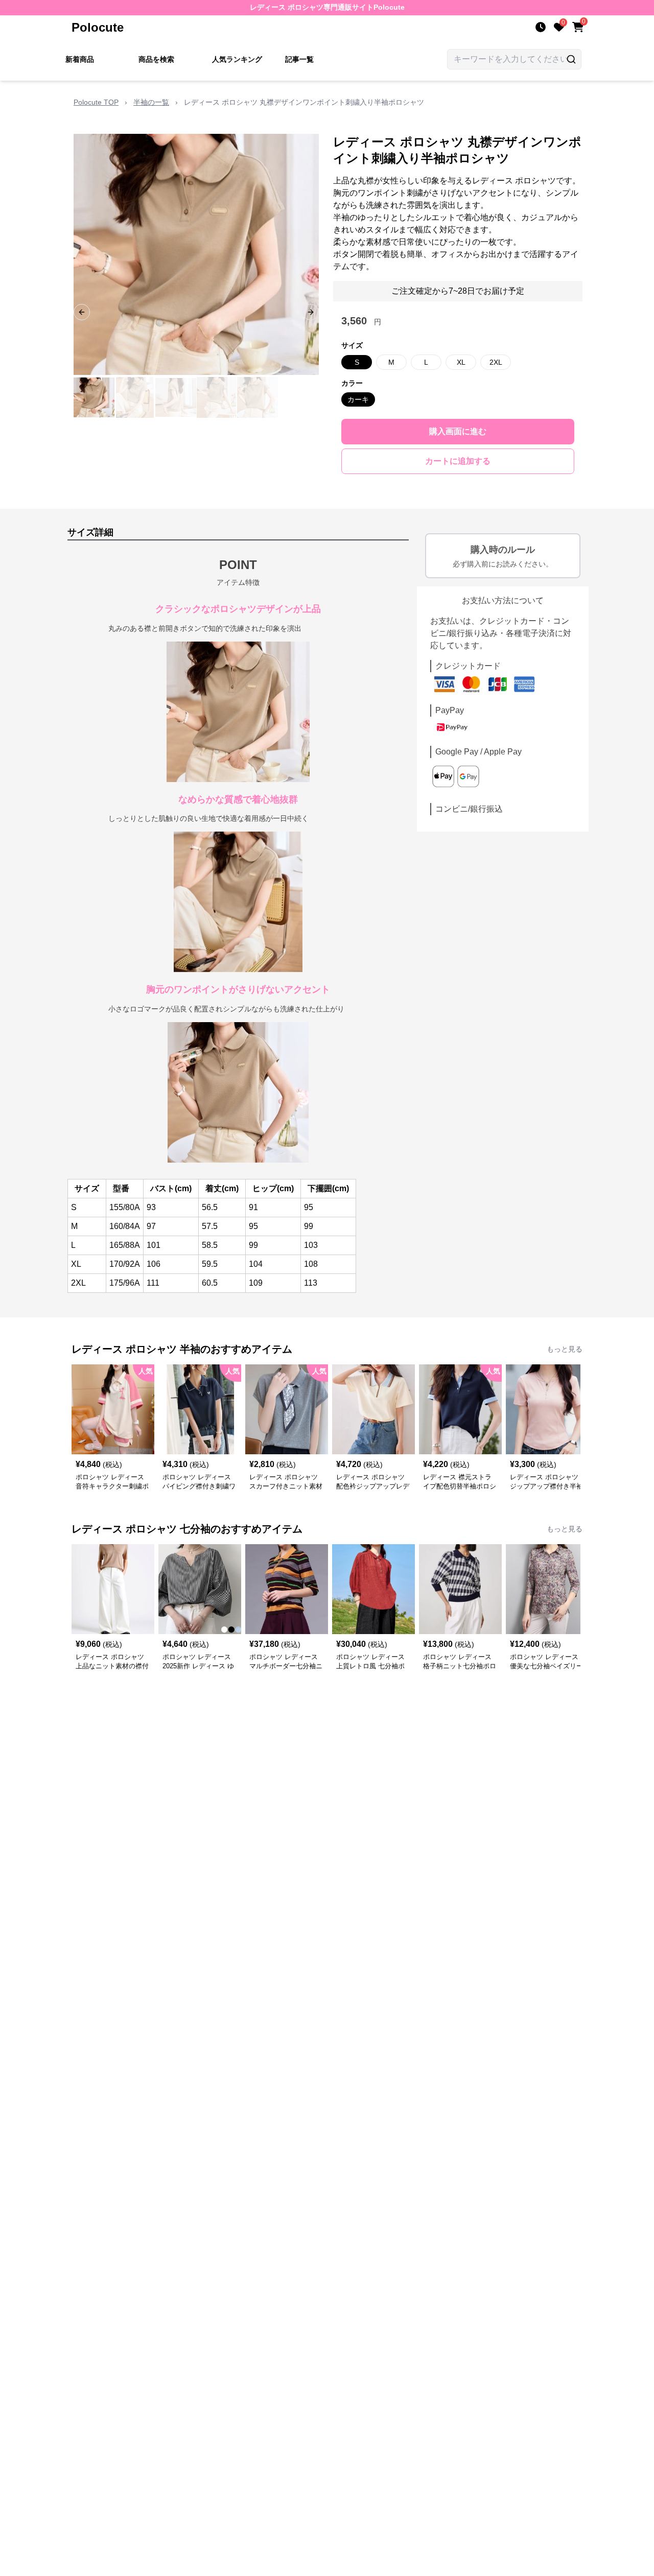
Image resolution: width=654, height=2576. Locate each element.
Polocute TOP (96, 102)
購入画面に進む (458, 431)
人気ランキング (237, 59)
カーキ (358, 399)
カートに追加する (458, 461)
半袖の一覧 (151, 102)
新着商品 (80, 59)
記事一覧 (299, 59)
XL (461, 362)
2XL (496, 362)
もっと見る (565, 1349)
